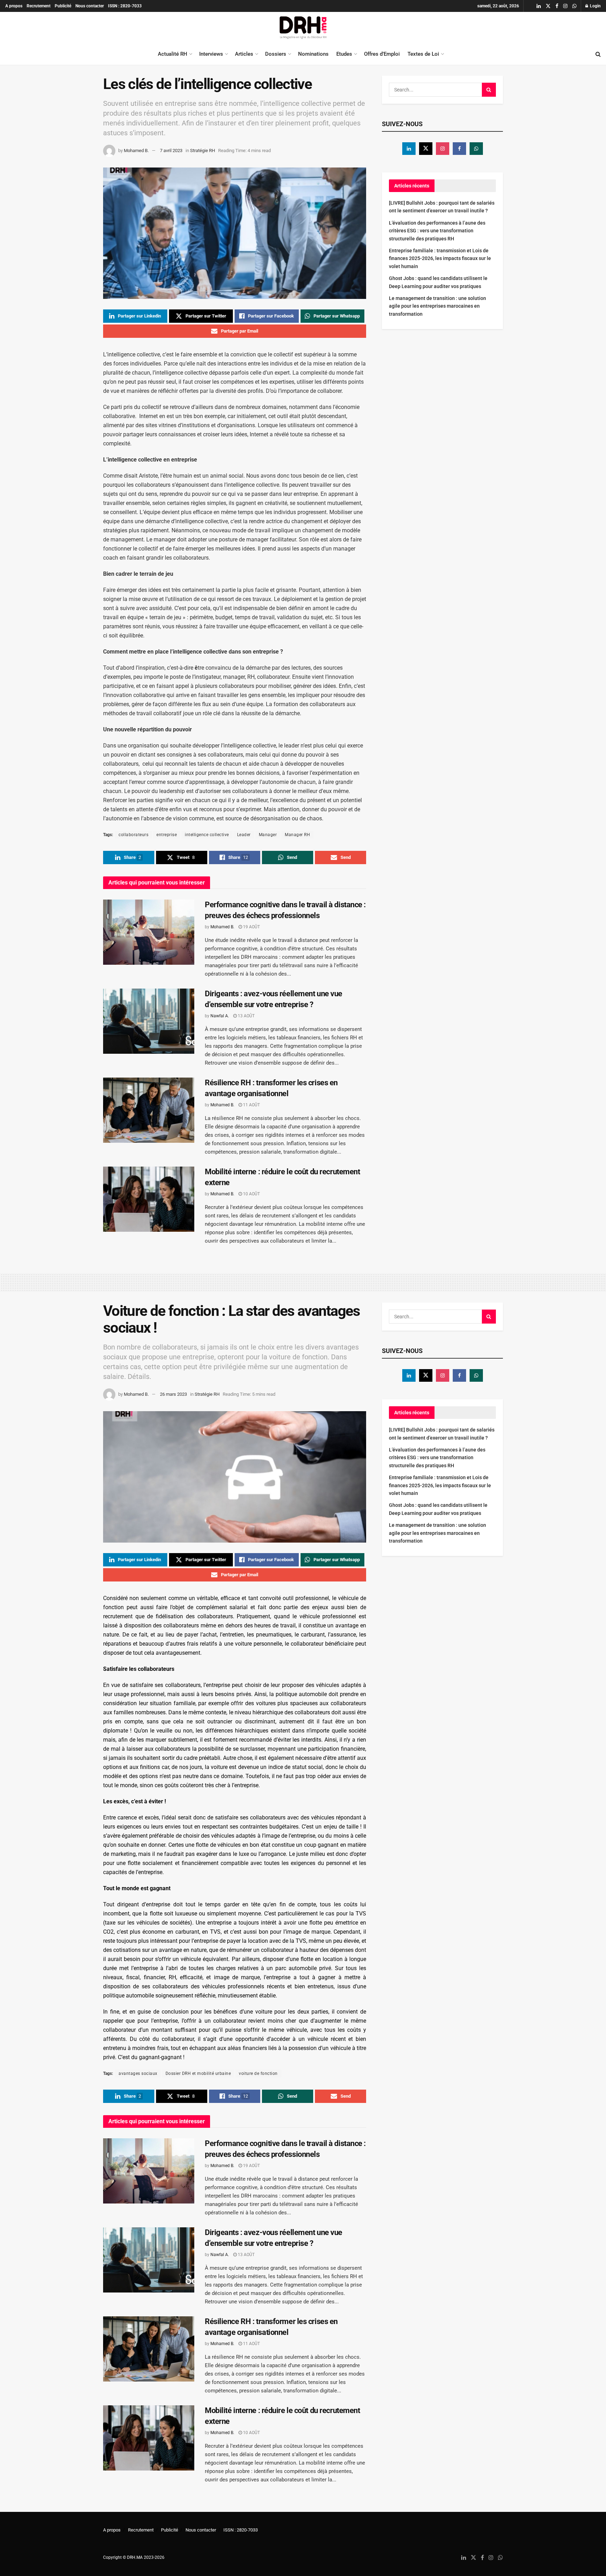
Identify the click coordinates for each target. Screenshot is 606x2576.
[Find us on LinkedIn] (539, 6)
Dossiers (276, 54)
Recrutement (39, 6)
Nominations (313, 54)
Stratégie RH (203, 151)
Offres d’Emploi (382, 54)
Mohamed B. (136, 151)
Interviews (211, 54)
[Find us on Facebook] (557, 6)
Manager (268, 835)
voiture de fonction (258, 2073)
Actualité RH (173, 54)
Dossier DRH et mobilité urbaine (198, 2073)
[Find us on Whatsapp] (574, 6)
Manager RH (297, 835)
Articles (244, 54)
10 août (251, 1194)
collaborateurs (133, 835)
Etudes (344, 54)
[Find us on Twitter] (548, 6)
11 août (251, 1105)
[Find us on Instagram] (565, 6)
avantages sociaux (138, 2073)
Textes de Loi (423, 54)
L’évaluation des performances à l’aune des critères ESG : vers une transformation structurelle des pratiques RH (437, 231)
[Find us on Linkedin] (409, 149)
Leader (244, 835)
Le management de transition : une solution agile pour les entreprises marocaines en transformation (437, 306)
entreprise (167, 835)
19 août (251, 927)
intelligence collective (207, 835)
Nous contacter (90, 6)
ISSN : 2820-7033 (125, 6)
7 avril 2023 (171, 151)
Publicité (63, 6)
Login (595, 6)
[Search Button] (598, 54)
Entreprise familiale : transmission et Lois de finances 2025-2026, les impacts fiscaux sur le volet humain (440, 258)
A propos (14, 6)
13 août (246, 1016)
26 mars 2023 (173, 1394)
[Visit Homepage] (303, 28)
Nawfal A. (220, 1016)
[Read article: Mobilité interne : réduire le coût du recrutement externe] (149, 1199)
